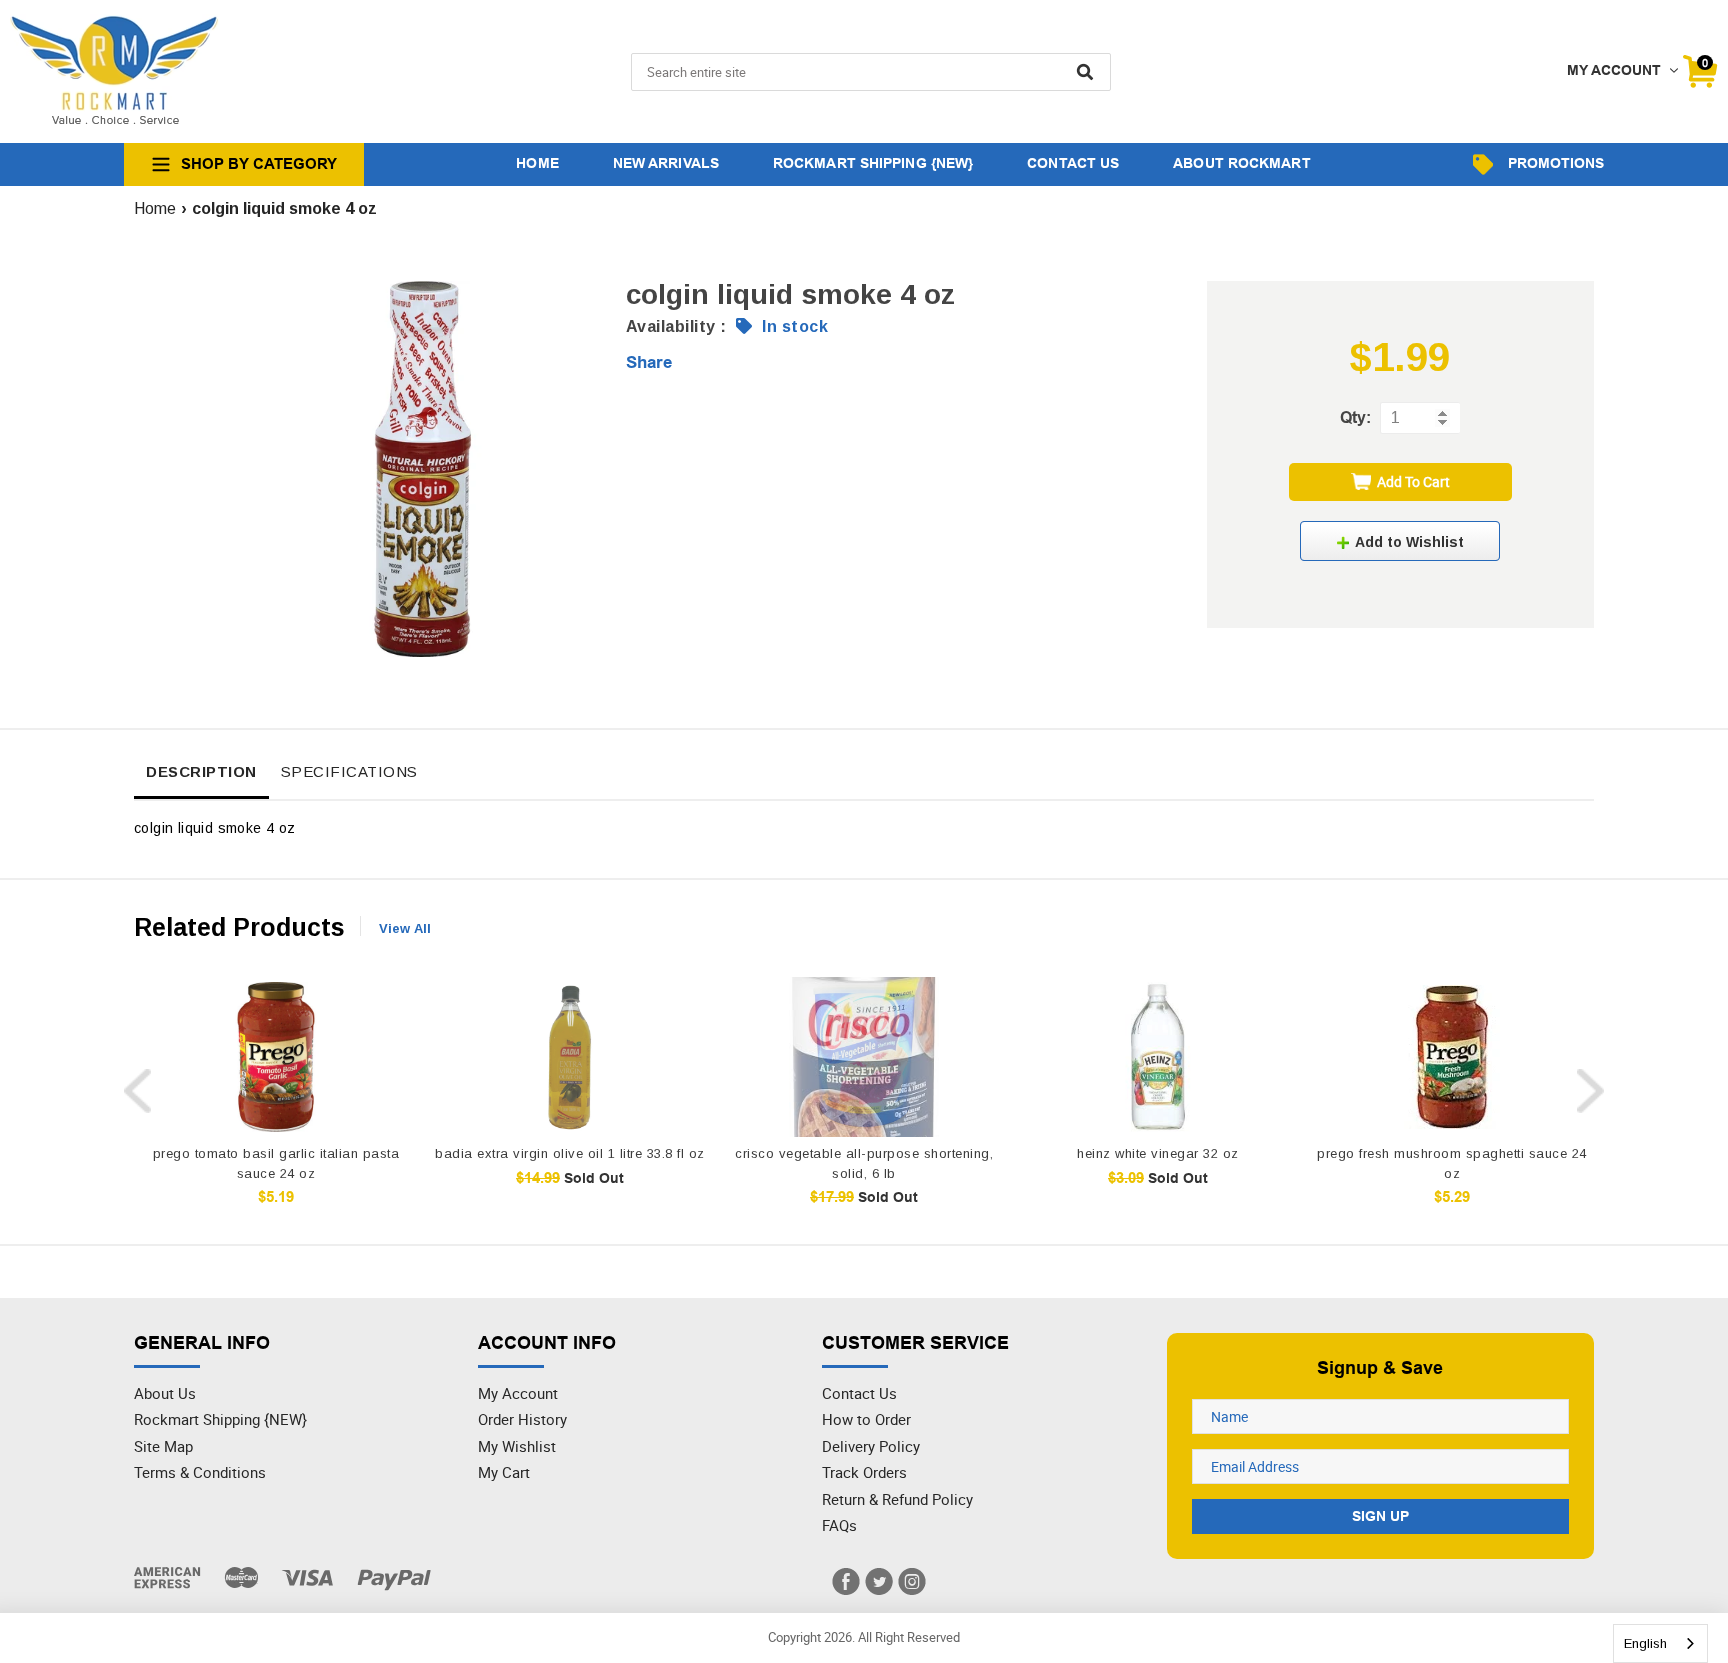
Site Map (163, 1446)
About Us (165, 1393)
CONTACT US (1073, 163)
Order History (522, 1419)
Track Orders (864, 1472)
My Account (518, 1393)
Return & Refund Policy (897, 1499)
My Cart (504, 1472)
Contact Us (859, 1393)
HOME (537, 163)
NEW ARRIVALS (666, 163)
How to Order (866, 1419)
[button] (1400, 541)
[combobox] (1660, 1643)
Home (155, 208)
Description (201, 771)
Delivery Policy (871, 1446)
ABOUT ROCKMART (1241, 163)
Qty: (1355, 417)
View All (405, 928)
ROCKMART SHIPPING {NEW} (873, 163)
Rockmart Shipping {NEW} (220, 1419)
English (1645, 1643)
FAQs (839, 1525)
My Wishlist (517, 1446)
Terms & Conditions (200, 1472)
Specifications (349, 771)
